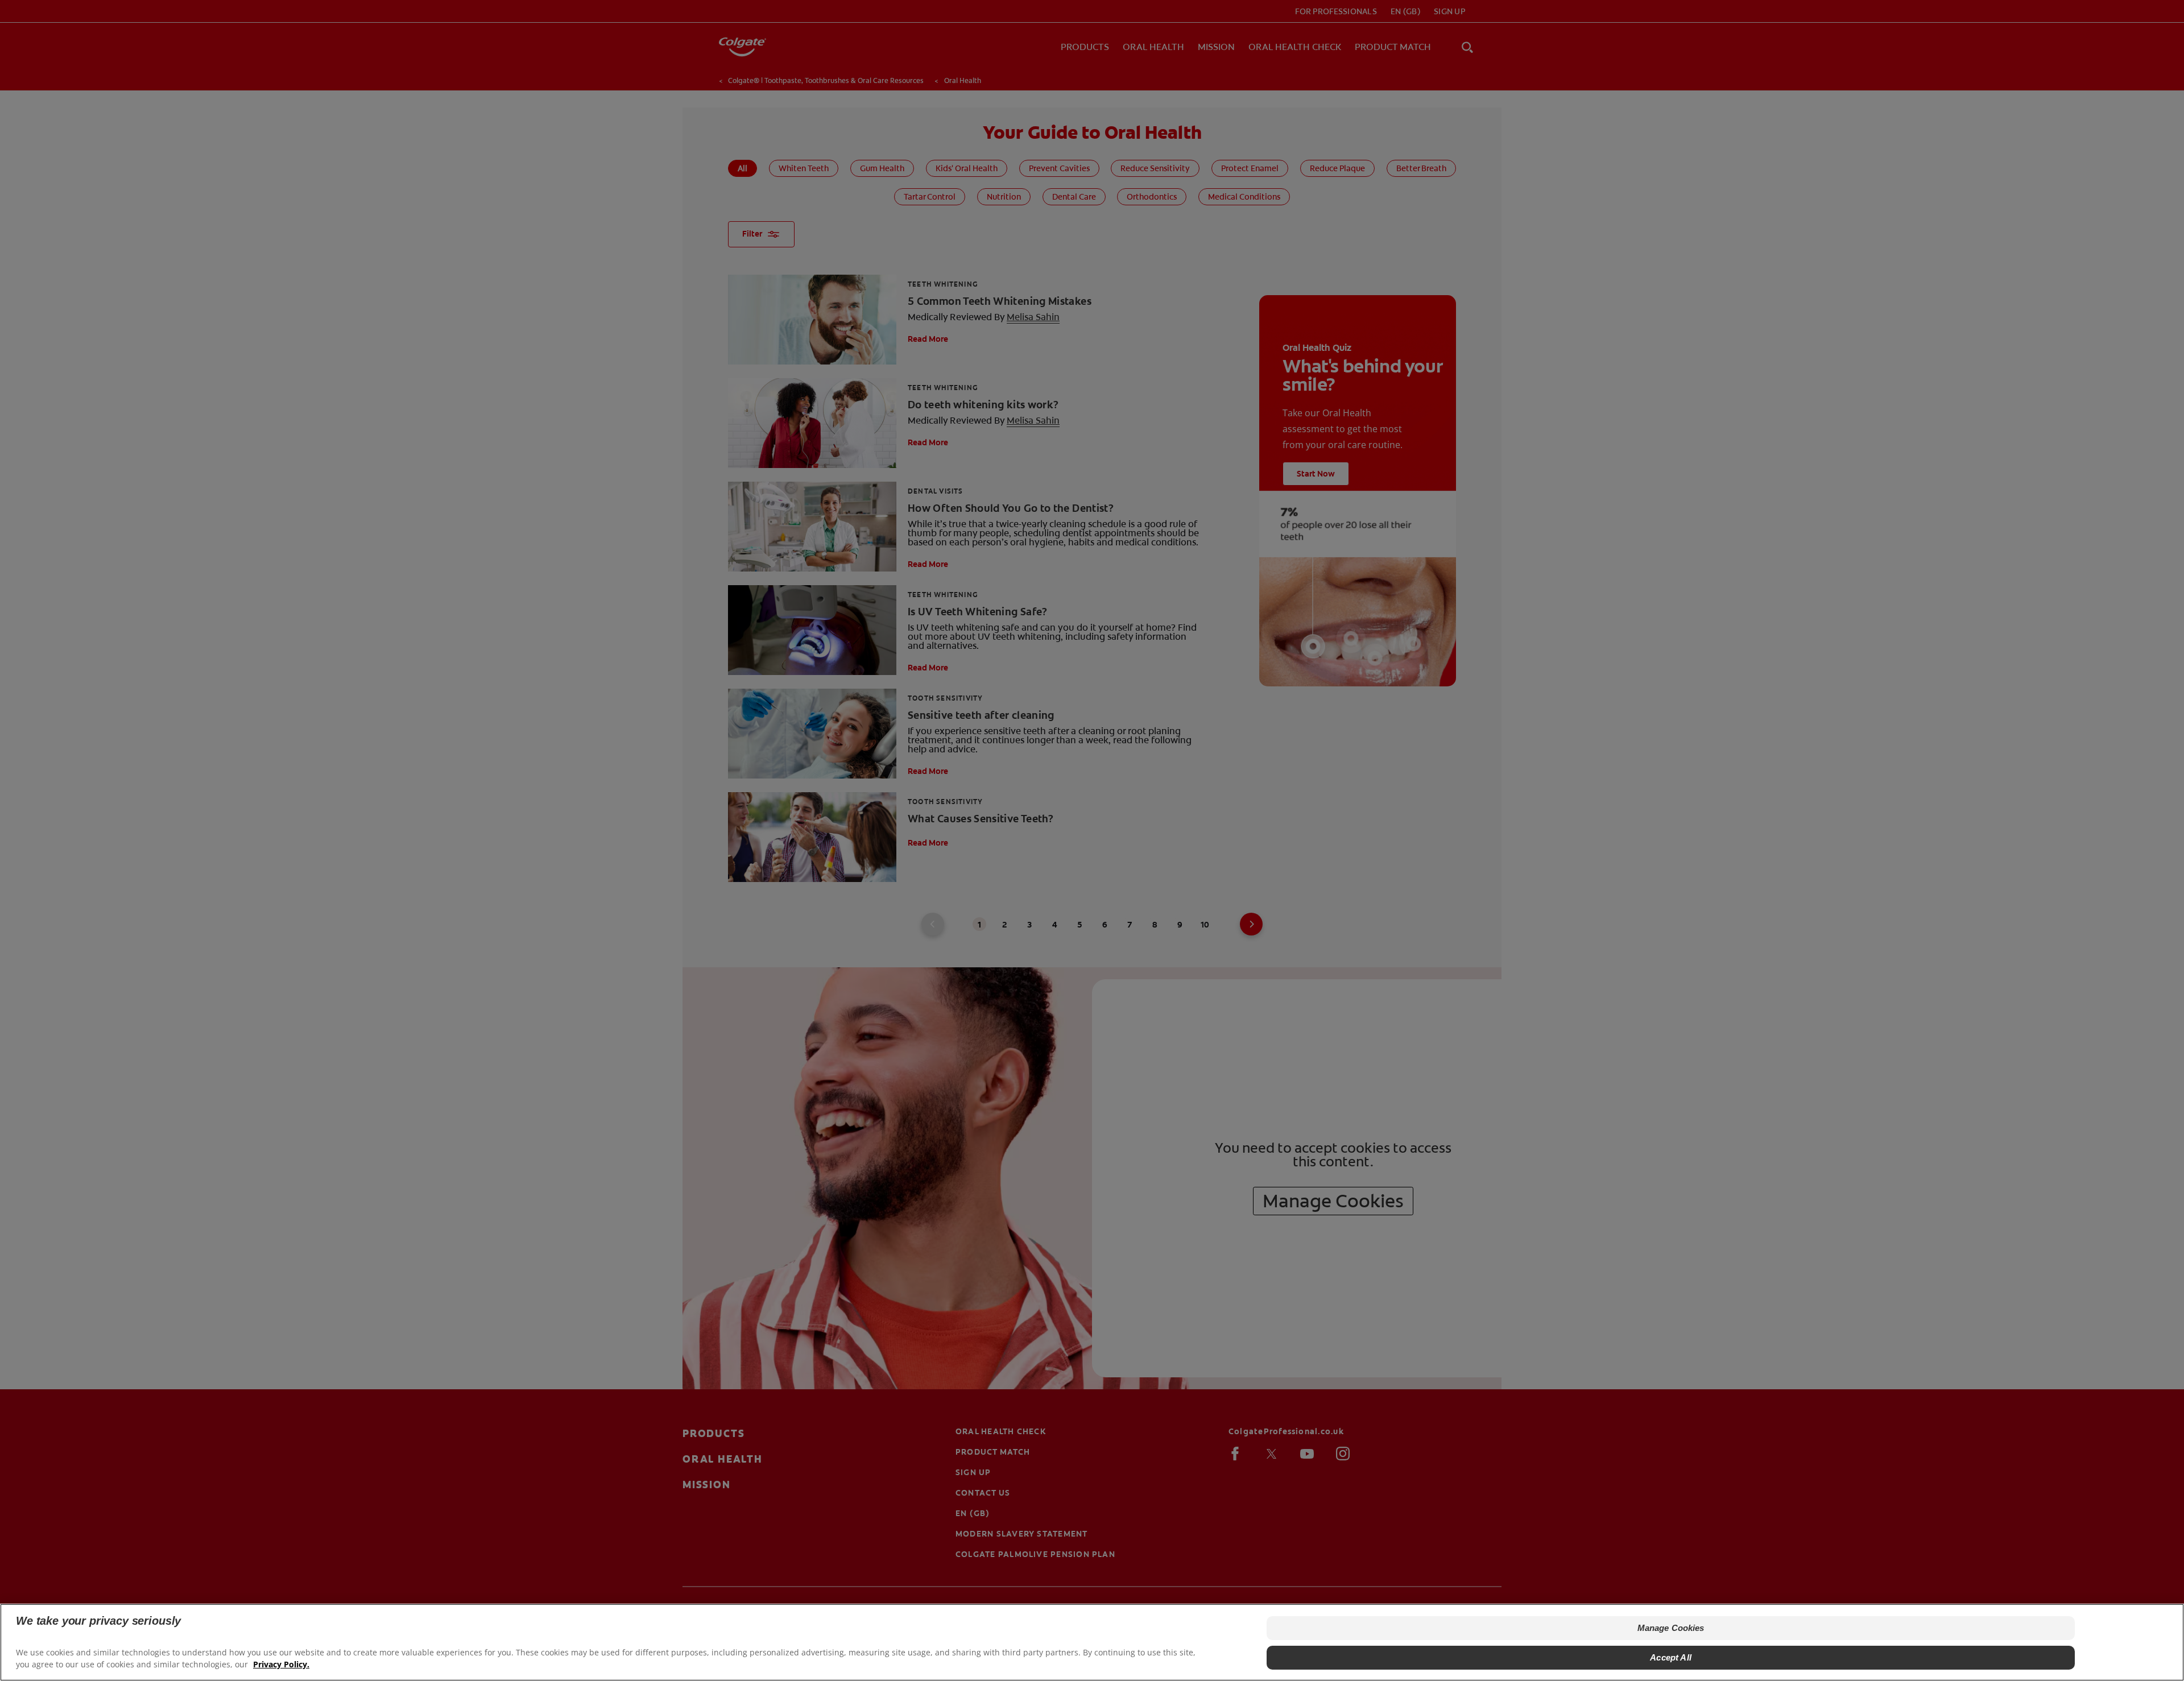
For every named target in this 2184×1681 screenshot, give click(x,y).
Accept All (1671, 1657)
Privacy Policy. (281, 1664)
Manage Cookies (1671, 1628)
